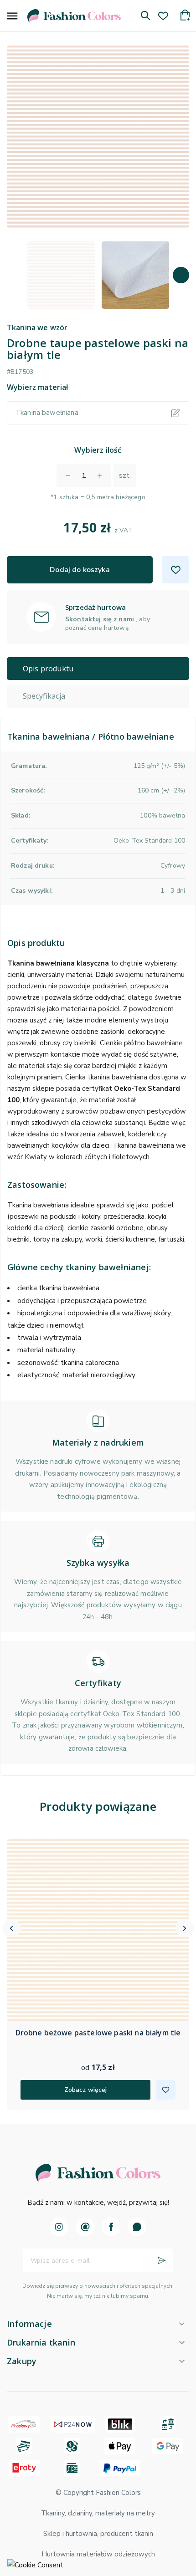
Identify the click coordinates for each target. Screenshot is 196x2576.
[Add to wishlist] (175, 570)
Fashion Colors (118, 2493)
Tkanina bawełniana (47, 413)
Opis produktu (48, 669)
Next (181, 275)
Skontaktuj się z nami (100, 619)
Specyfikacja (44, 696)
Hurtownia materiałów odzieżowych (98, 2554)
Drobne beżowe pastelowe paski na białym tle (98, 2033)
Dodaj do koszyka (80, 570)
